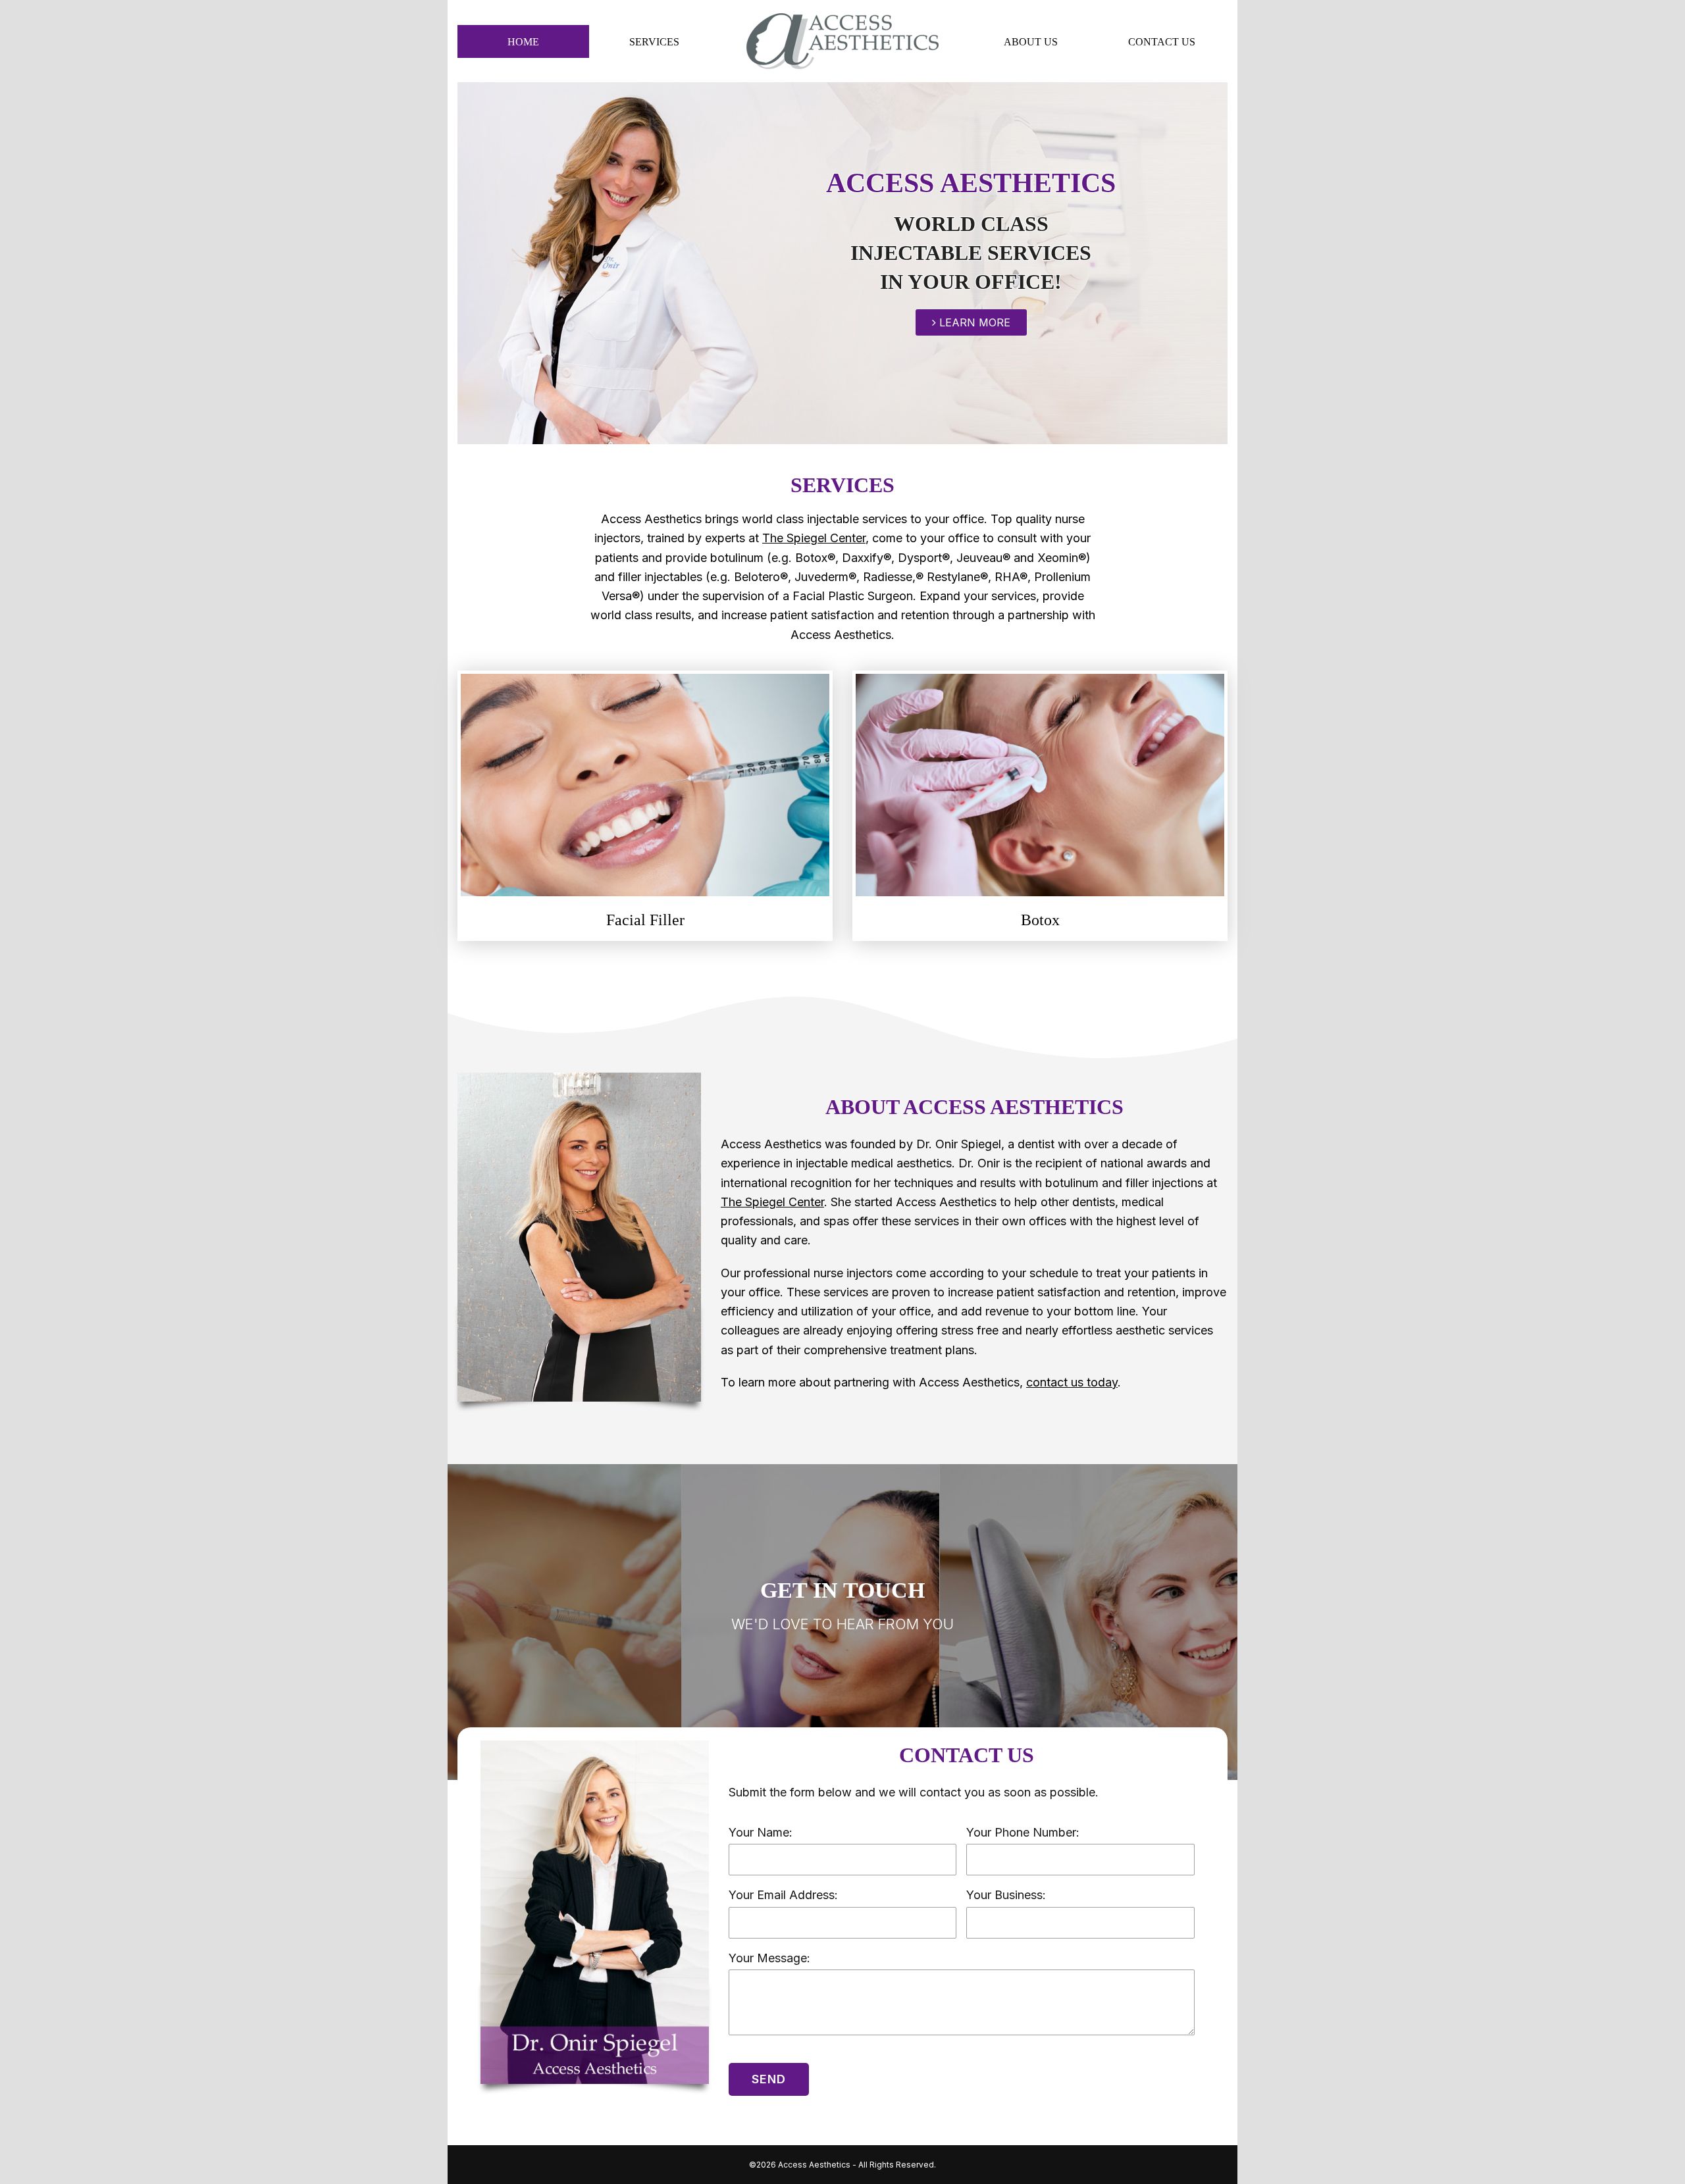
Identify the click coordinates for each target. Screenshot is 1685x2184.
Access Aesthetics (814, 2165)
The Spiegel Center (814, 538)
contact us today (1072, 1382)
